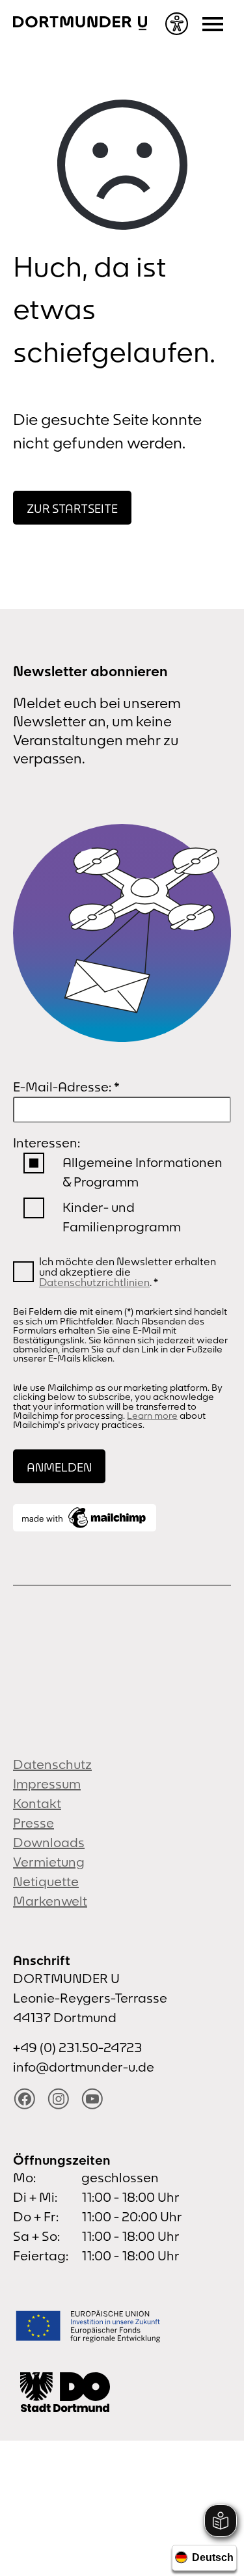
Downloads (49, 1842)
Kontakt (37, 1803)
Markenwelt (50, 1901)
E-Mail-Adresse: (66, 1087)
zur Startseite (72, 509)
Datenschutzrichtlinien (94, 1282)
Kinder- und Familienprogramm (122, 1217)
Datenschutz (52, 1764)
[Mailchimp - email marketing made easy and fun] (85, 1518)
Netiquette (46, 1881)
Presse (34, 1823)
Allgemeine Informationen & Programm (142, 1172)
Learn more (152, 1416)
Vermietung (49, 1862)
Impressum (47, 1784)
